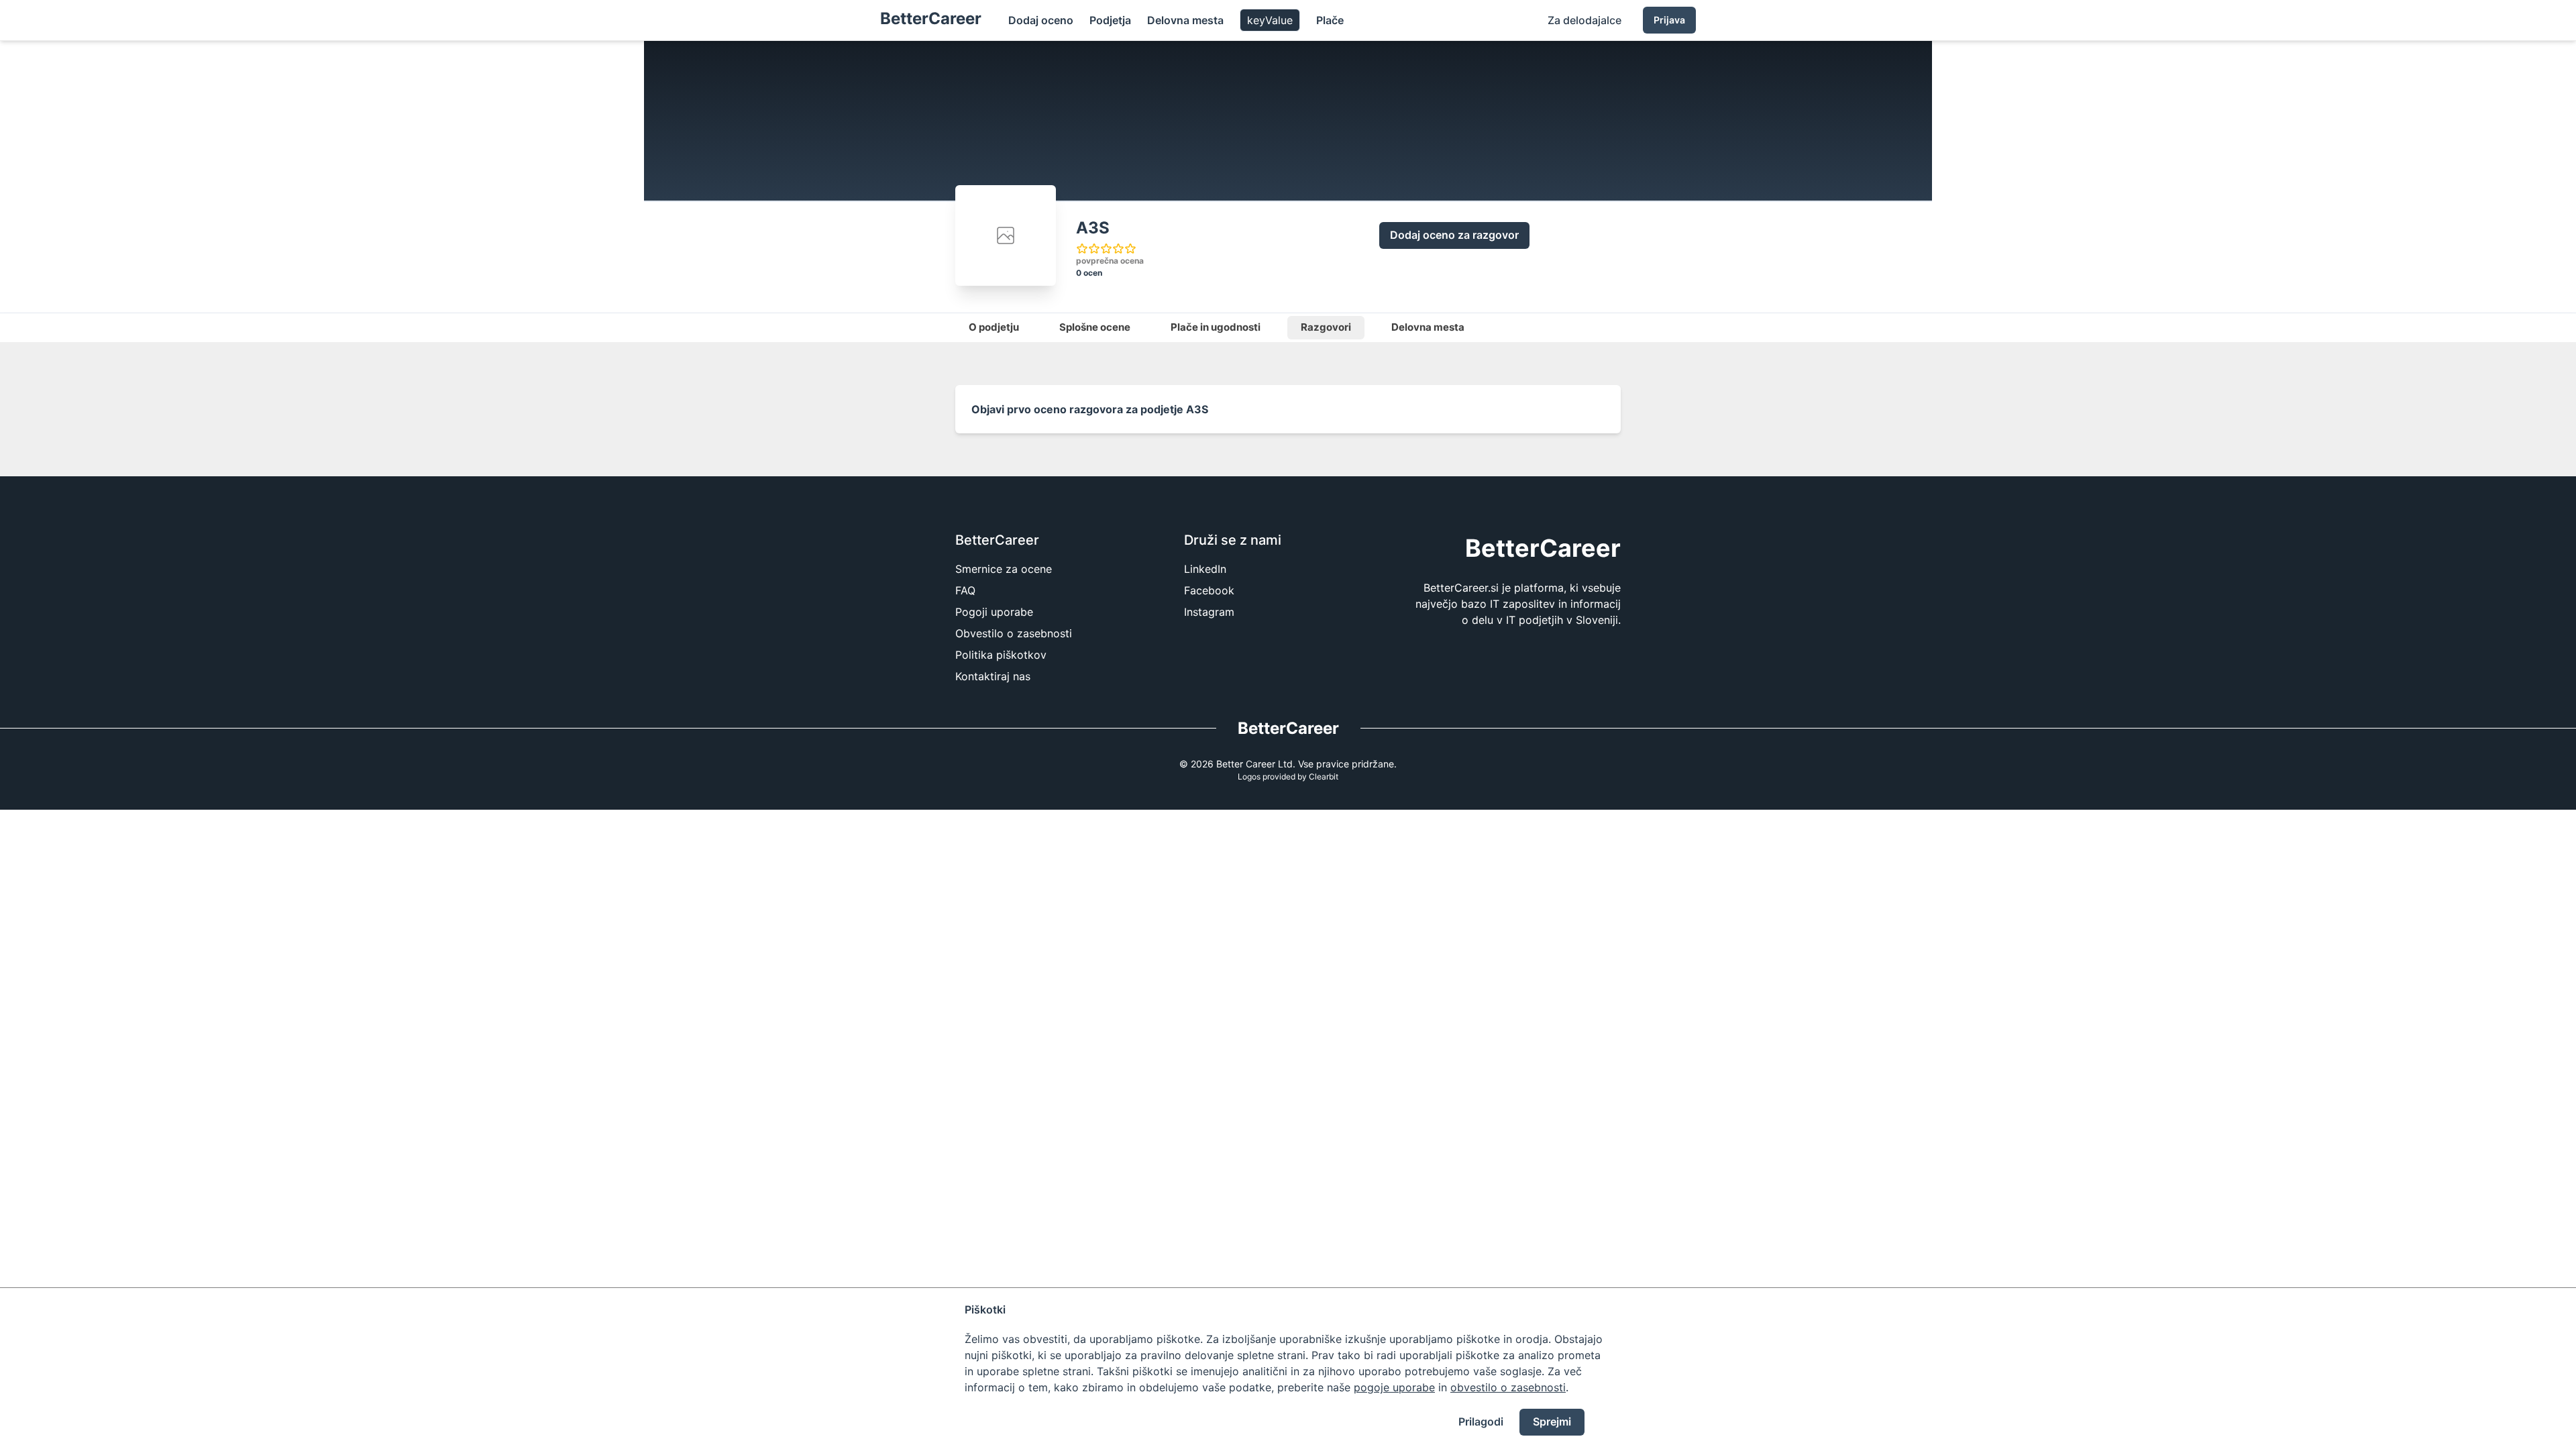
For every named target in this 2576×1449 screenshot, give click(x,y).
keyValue (1270, 20)
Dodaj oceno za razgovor (1454, 235)
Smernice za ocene (1004, 569)
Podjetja (1110, 20)
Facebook (1209, 590)
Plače (1330, 20)
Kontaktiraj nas (993, 676)
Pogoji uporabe (994, 612)
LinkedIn (1205, 569)
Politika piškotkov (1001, 655)
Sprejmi (1552, 1421)
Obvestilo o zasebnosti (1014, 633)
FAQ (965, 590)
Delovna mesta (1185, 20)
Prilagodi (1481, 1421)
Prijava (1669, 20)
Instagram (1209, 612)
